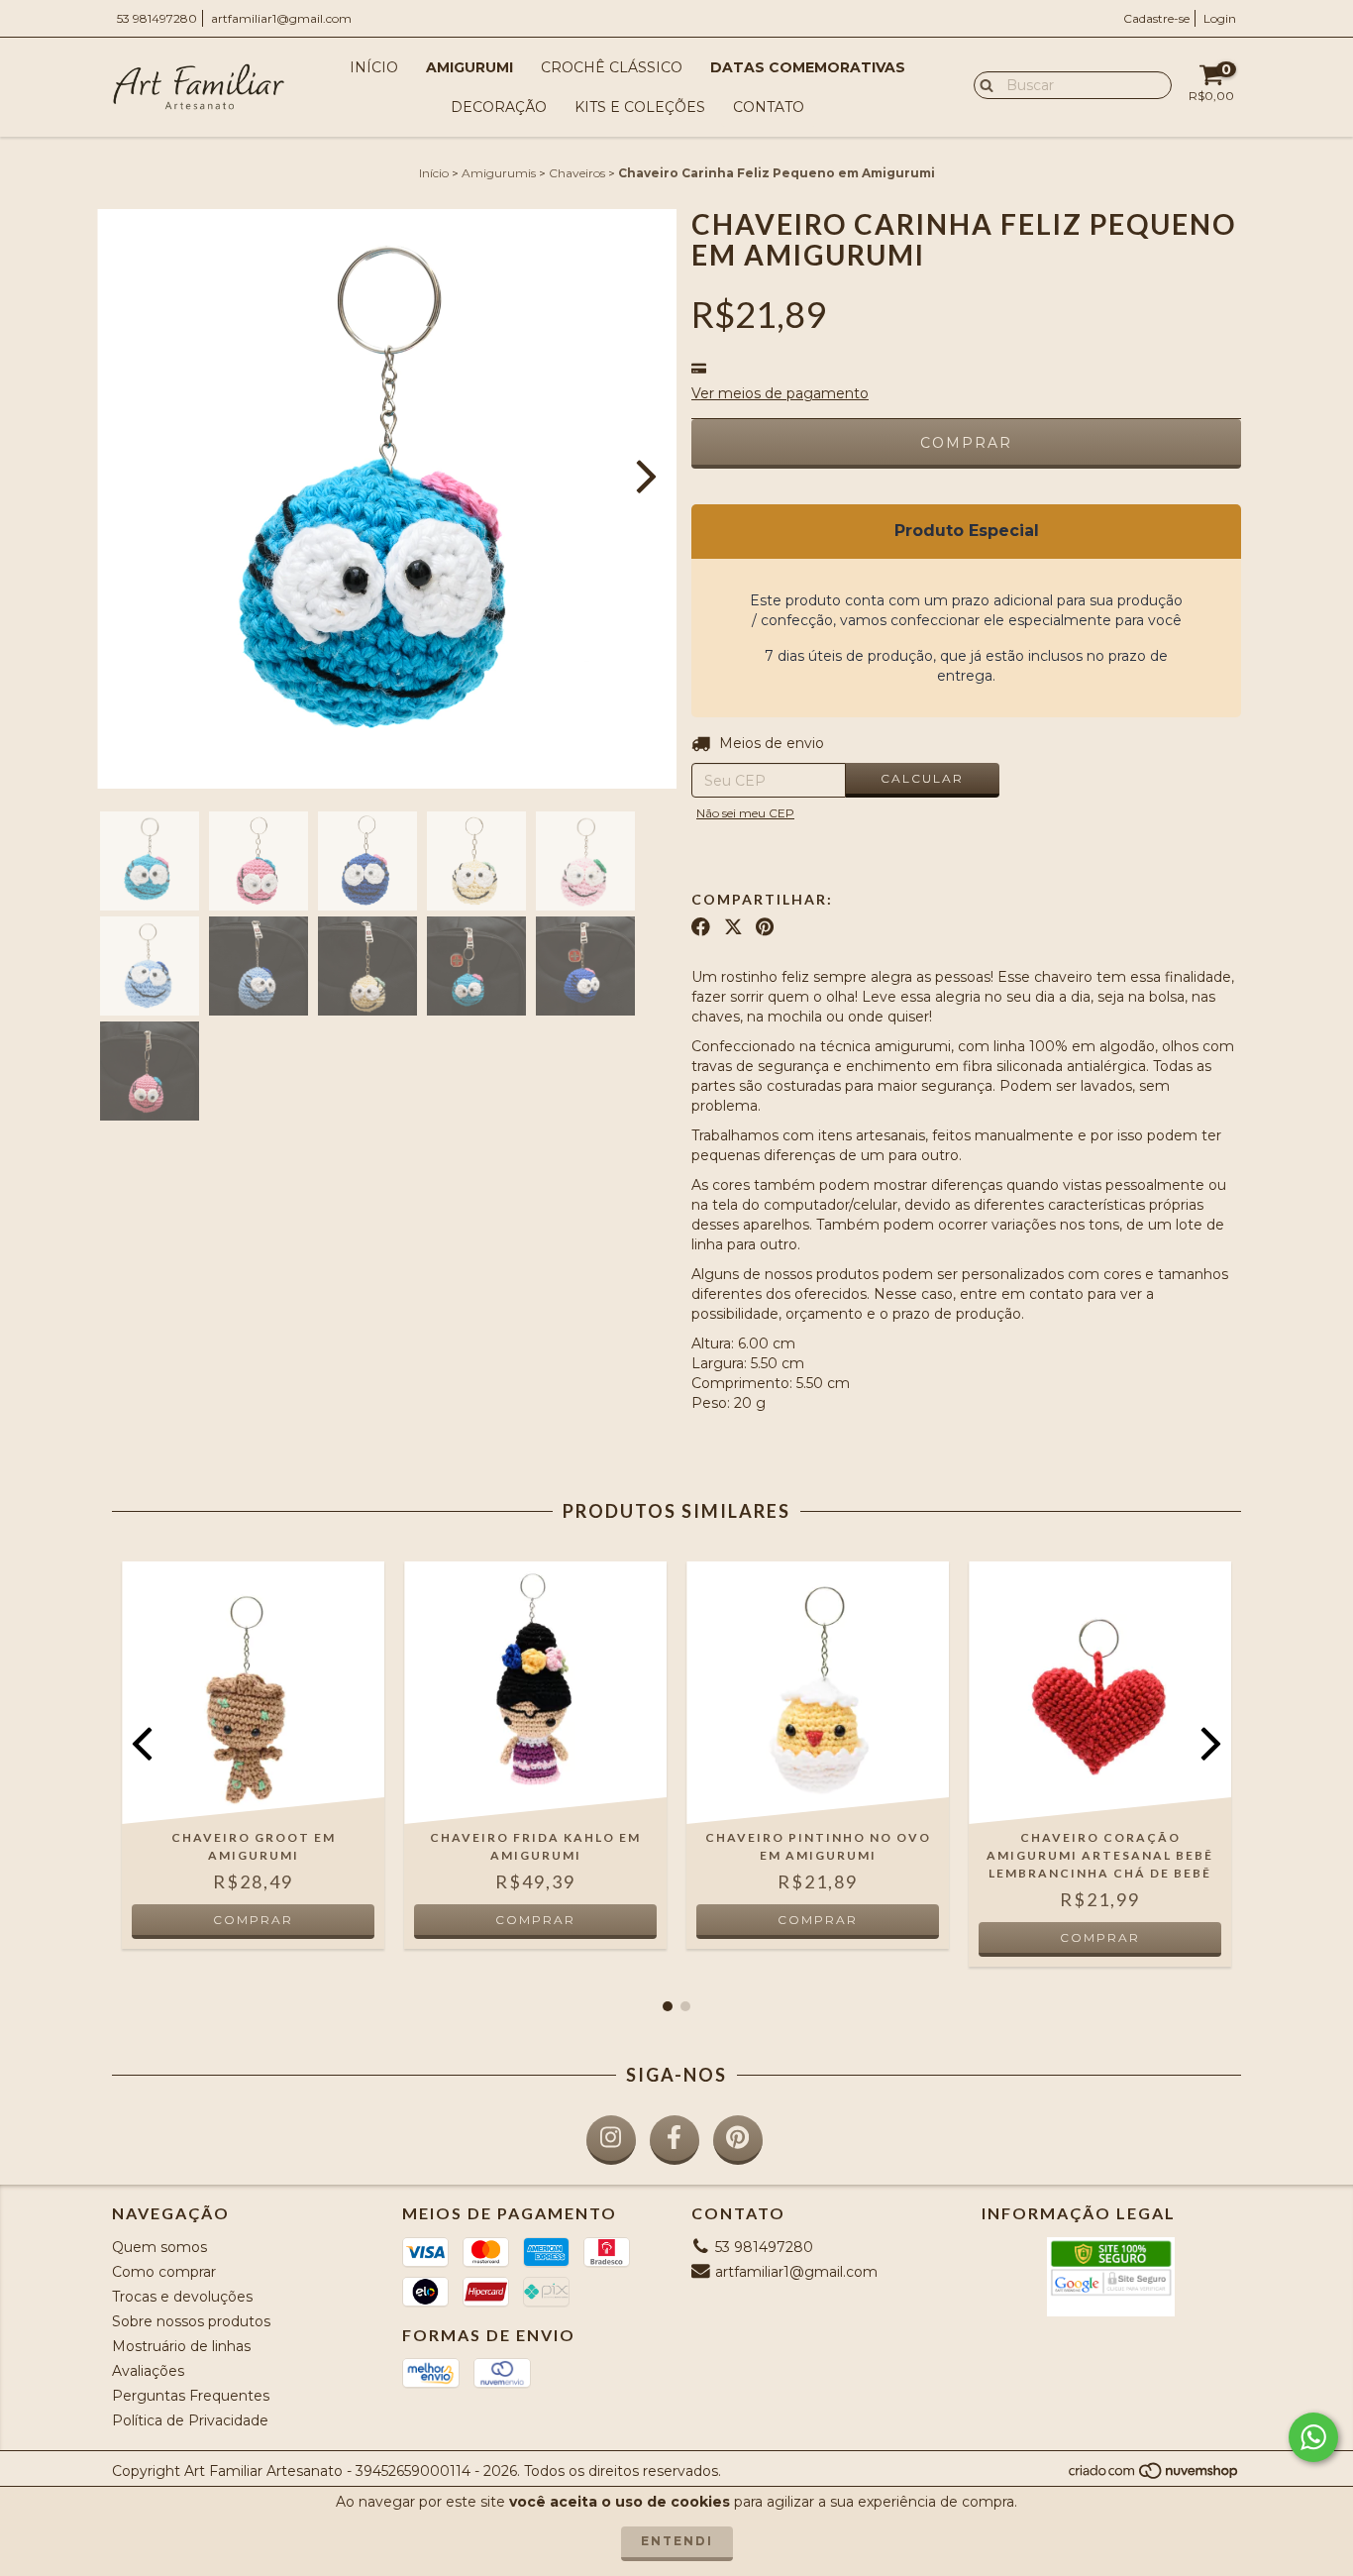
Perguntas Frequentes (191, 2396)
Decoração (499, 107)
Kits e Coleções (640, 107)
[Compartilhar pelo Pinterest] (765, 927)
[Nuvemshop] (1154, 2475)
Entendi (677, 2541)
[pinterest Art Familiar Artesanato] (738, 2140)
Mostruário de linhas (181, 2346)
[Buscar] (982, 84)
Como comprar (164, 2272)
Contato (769, 107)
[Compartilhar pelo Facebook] (701, 927)
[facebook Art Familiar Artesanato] (675, 2140)
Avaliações (148, 2371)
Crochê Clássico (612, 67)
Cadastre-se (1156, 18)
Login (1220, 18)
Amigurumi (469, 67)
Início (374, 67)
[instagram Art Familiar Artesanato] (611, 2140)
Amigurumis (499, 173)
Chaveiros (577, 173)
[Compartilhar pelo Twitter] (733, 927)
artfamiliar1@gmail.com (281, 18)
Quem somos (159, 2247)
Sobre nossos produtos (191, 2321)
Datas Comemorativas (808, 67)
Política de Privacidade (190, 2420)
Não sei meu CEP (745, 813)
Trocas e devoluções (182, 2297)
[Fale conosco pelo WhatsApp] (1313, 2437)
